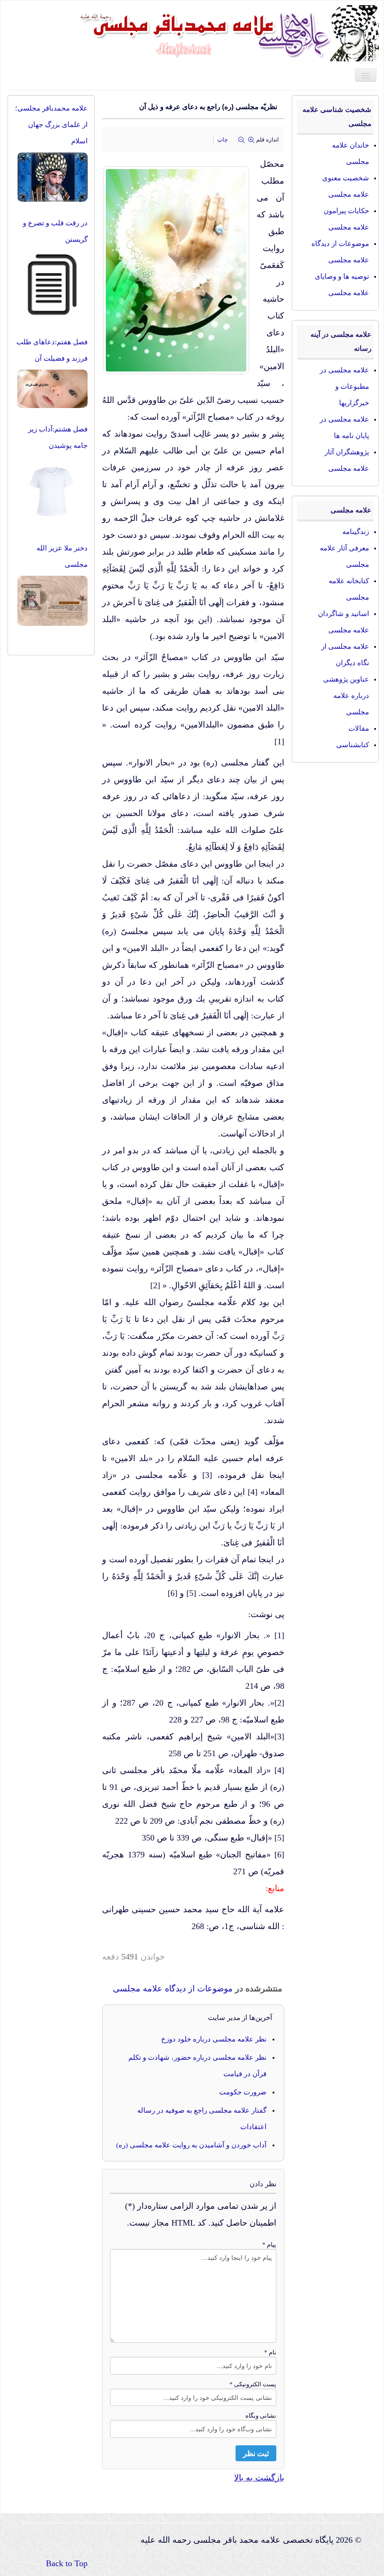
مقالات (359, 728)
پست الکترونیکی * (253, 2384)
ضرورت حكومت (243, 2092)
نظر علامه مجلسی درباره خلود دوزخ (214, 2039)
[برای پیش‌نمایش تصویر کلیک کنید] (180, 266)
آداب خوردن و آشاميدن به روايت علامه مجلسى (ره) (191, 2145)
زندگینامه (356, 532)
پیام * (269, 2245)
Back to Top (67, 2563)
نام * (270, 2352)
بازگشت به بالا (259, 2478)
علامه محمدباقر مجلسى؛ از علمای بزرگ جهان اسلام (51, 125)
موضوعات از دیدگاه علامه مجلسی (173, 1989)
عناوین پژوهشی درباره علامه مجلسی (346, 696)
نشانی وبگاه (261, 2416)
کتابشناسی (353, 745)
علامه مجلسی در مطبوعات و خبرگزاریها (344, 386)
